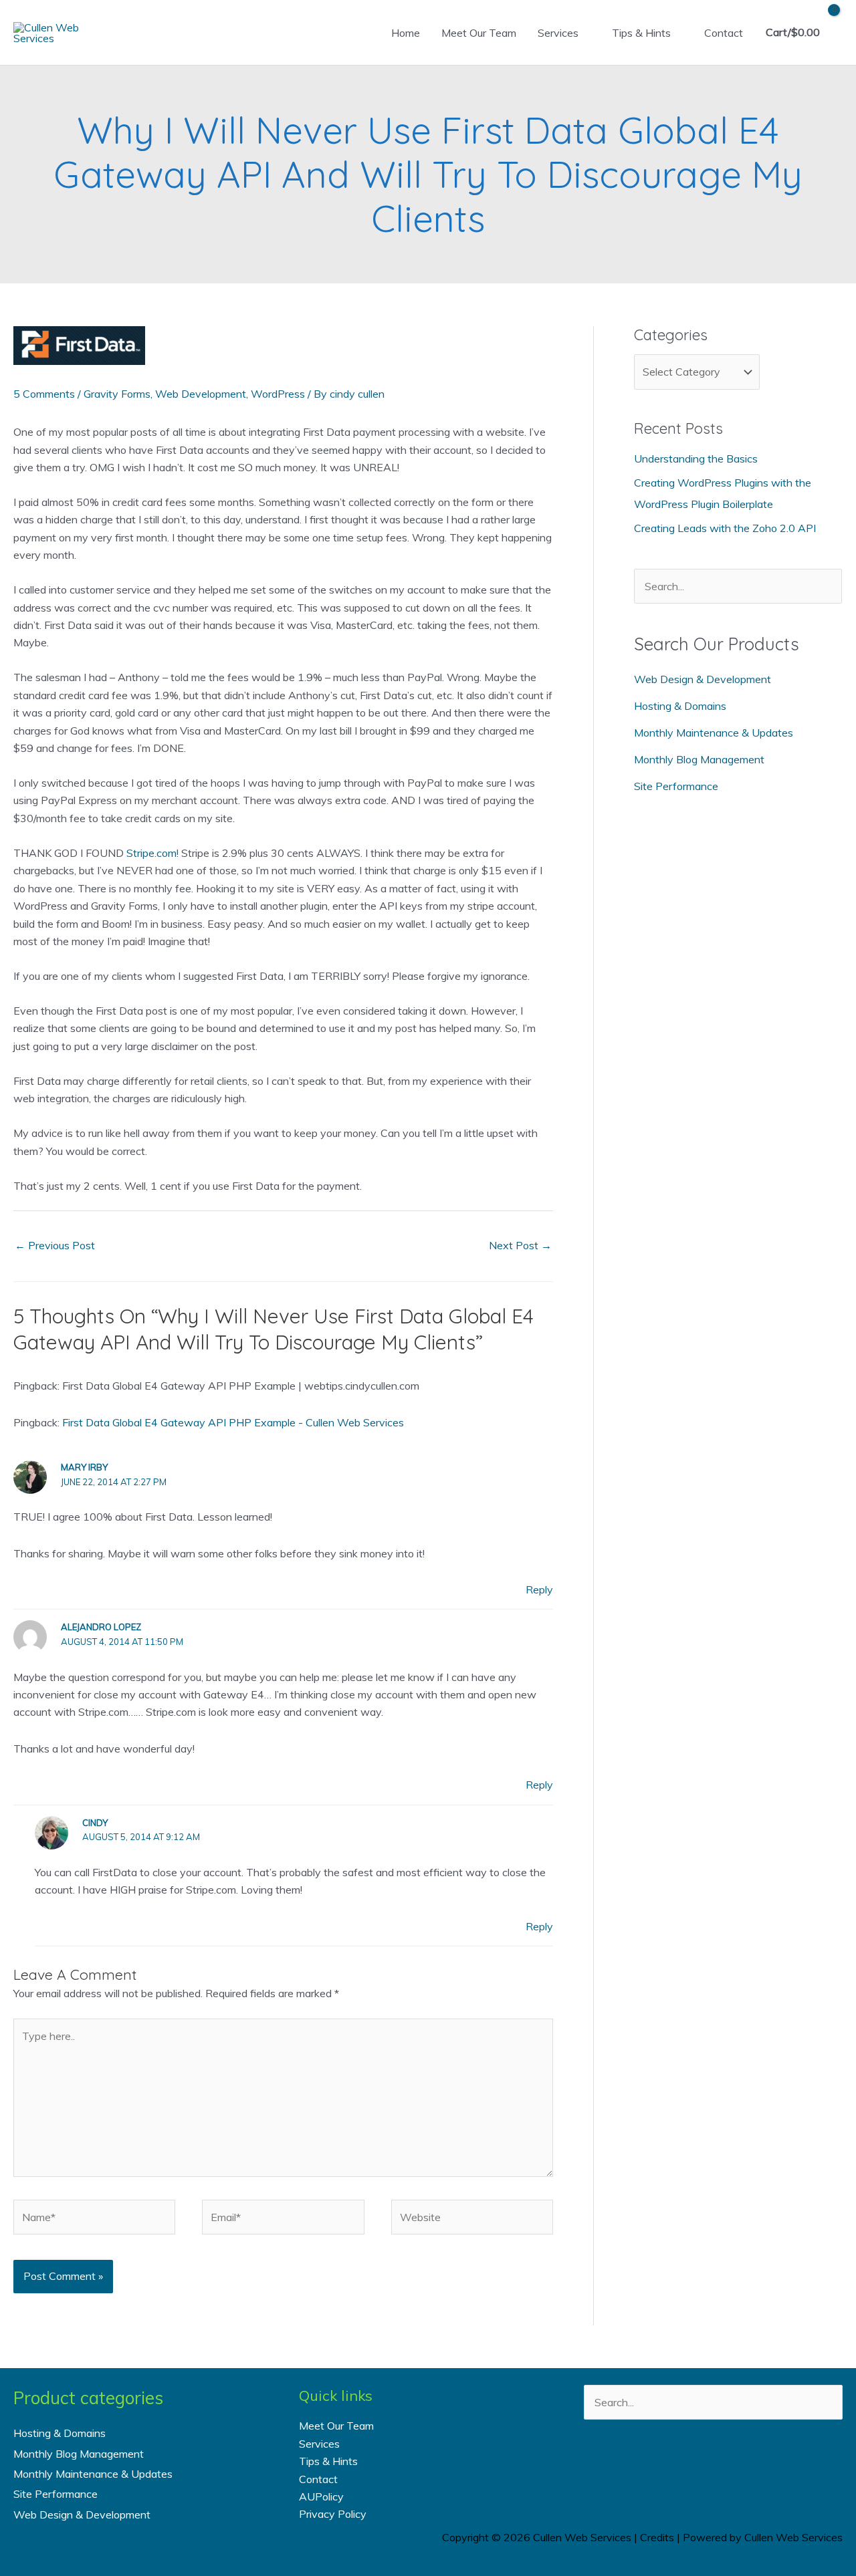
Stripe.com (151, 853)
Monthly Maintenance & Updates (714, 733)
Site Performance (676, 786)
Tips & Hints (641, 33)
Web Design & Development (703, 679)
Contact (724, 33)
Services (558, 33)
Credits (657, 2537)
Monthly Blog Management (699, 759)
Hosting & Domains (680, 706)
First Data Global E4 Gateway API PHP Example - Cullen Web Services (233, 1422)
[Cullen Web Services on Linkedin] (731, 2467)
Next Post (520, 1245)
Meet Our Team (479, 33)
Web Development (201, 394)
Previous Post (55, 1245)
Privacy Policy (333, 2514)
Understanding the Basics (696, 459)
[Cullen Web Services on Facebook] (659, 2467)
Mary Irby (84, 1467)
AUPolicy (321, 2496)
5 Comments (44, 394)
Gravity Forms (117, 394)
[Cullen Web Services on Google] (767, 2467)
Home (406, 33)
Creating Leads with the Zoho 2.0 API (725, 528)
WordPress (278, 394)
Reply (539, 1589)
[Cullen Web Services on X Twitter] (695, 2467)
